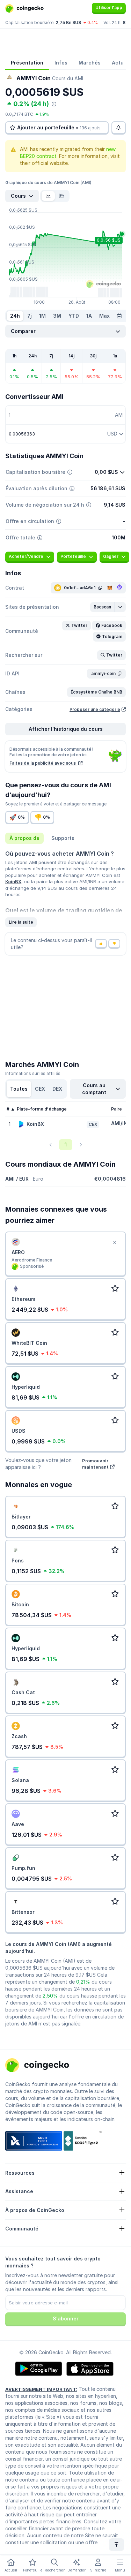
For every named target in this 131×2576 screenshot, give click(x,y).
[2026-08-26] (119, 316)
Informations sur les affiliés (33, 1073)
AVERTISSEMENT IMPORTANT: (41, 2389)
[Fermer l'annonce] (115, 1243)
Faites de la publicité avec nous (43, 763)
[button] (103, 607)
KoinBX (13, 881)
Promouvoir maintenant (95, 1464)
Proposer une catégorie (95, 709)
